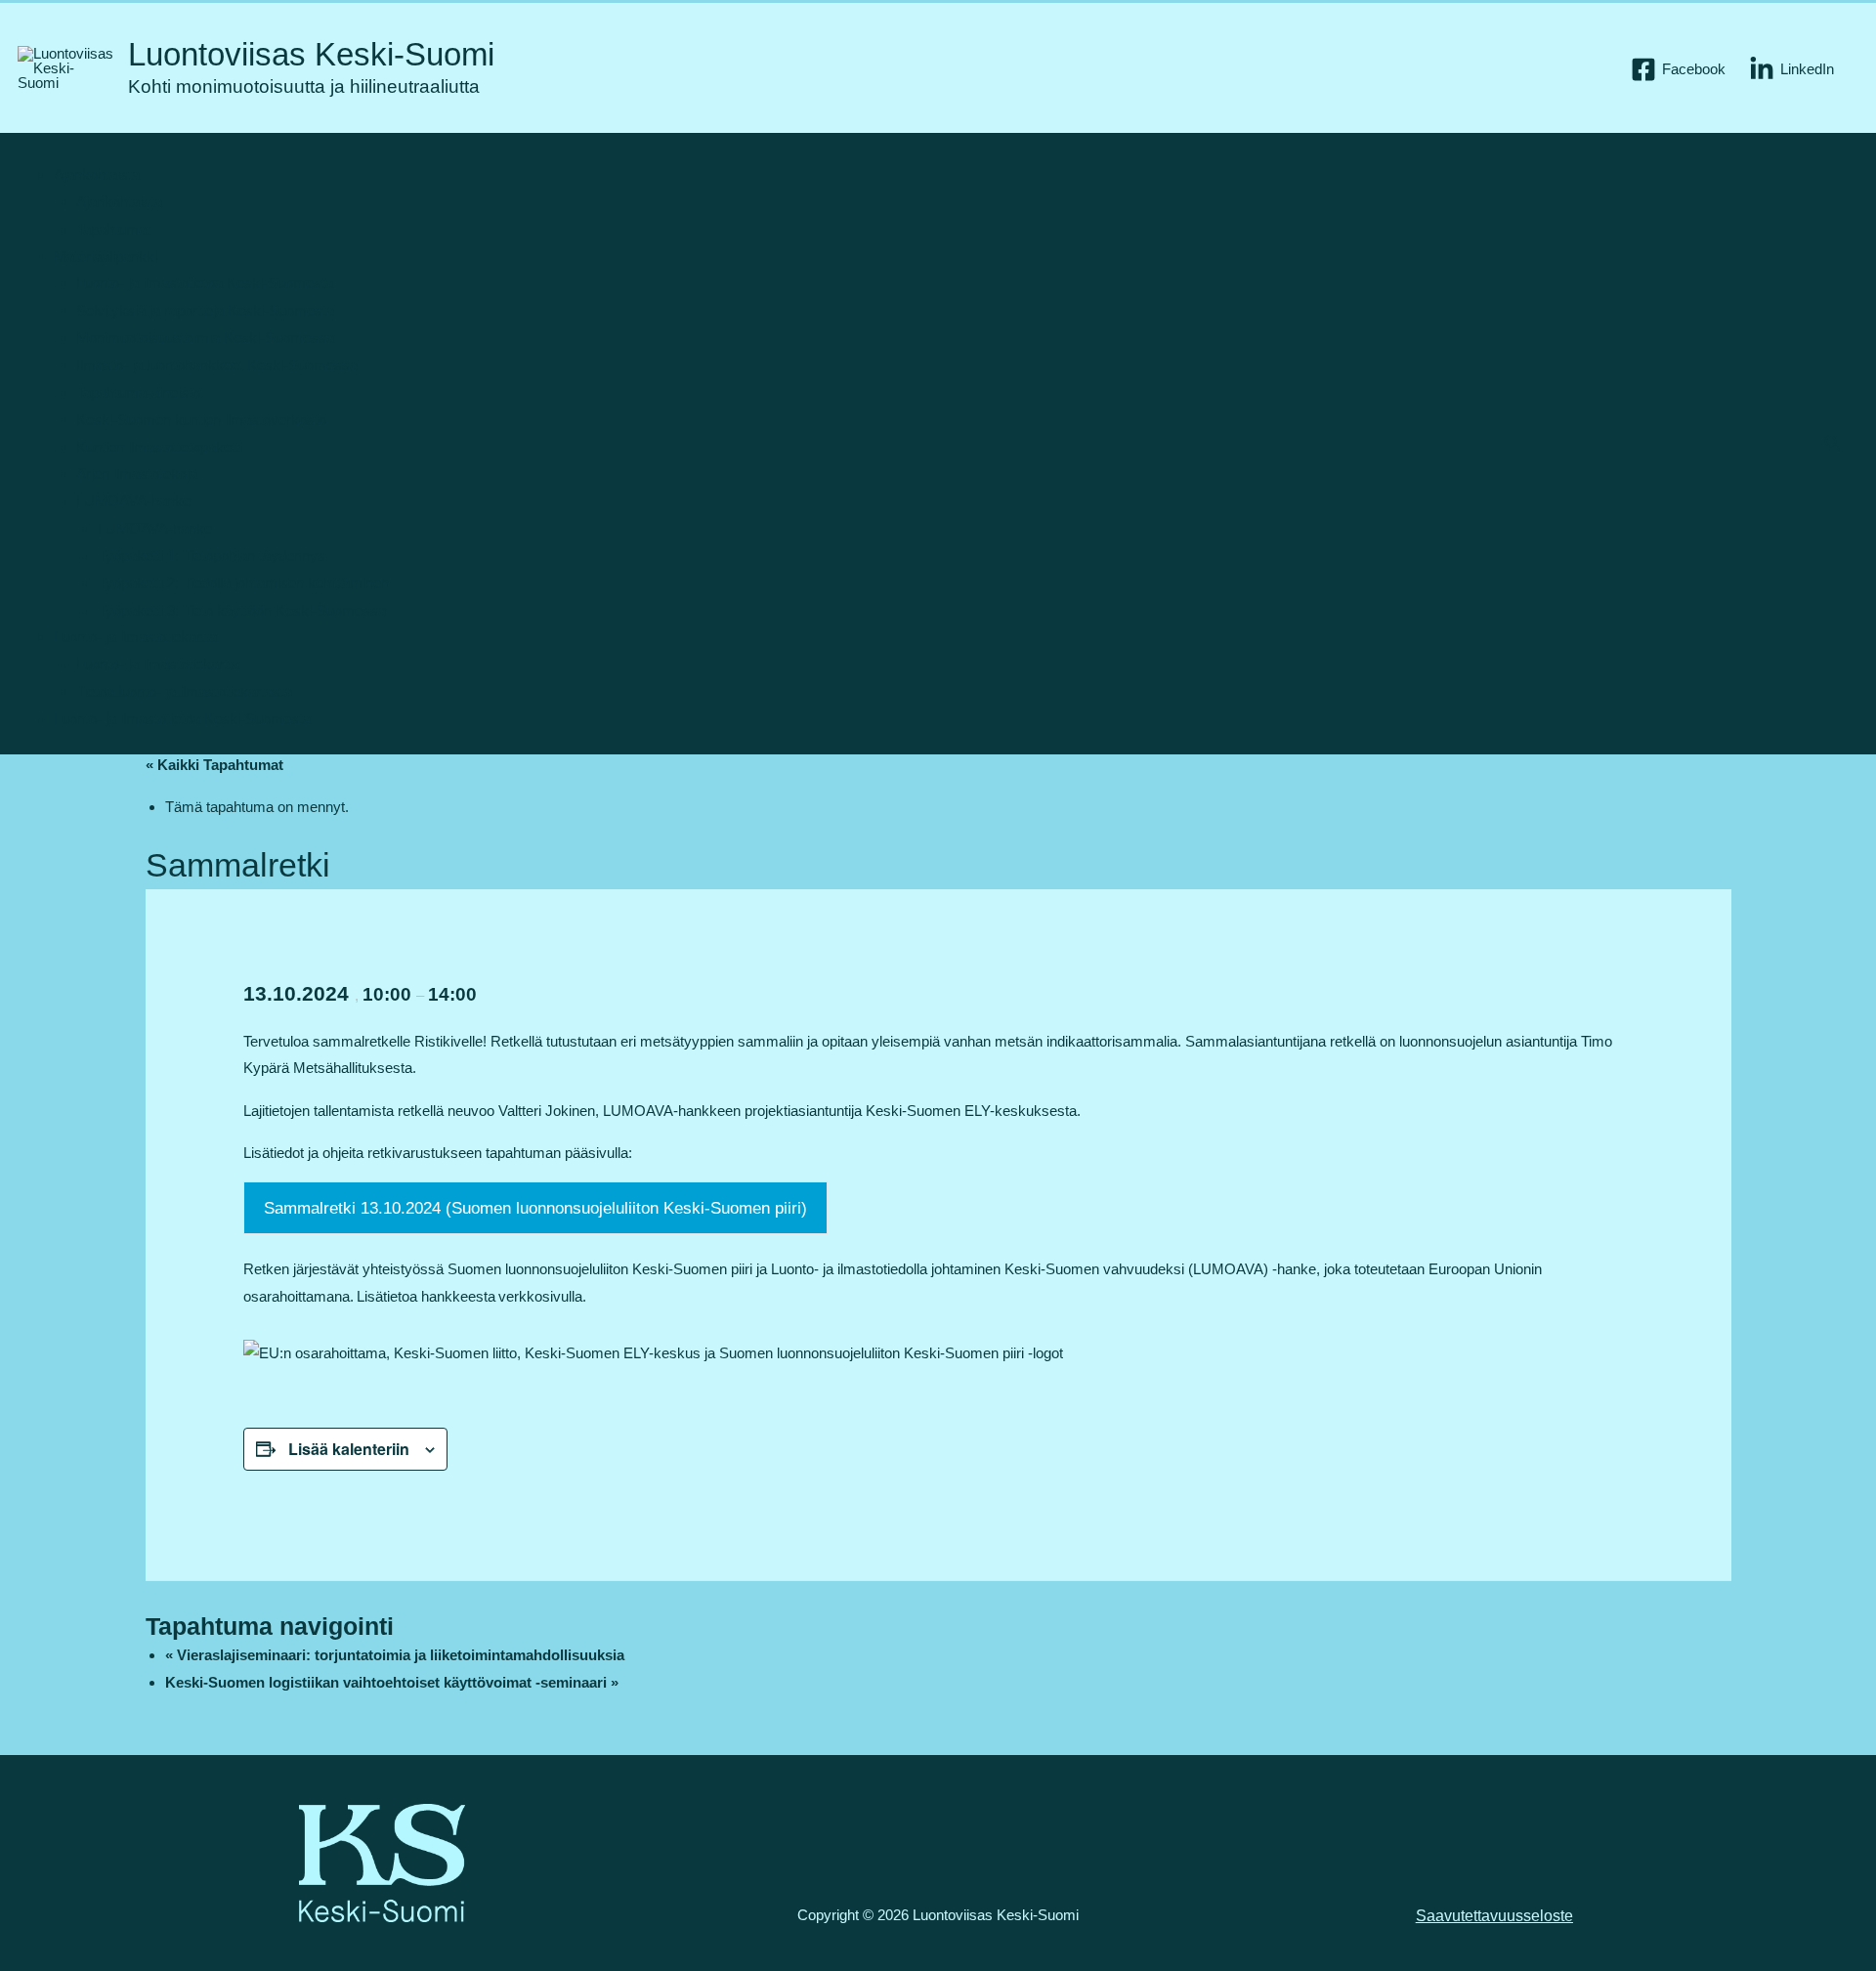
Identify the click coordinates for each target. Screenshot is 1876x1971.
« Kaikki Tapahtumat (214, 765)
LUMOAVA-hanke (133, 501)
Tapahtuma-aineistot (140, 392)
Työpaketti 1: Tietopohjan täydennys (212, 556)
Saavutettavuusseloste (1494, 1916)
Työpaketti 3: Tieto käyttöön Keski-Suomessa (242, 610)
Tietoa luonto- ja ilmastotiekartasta (184, 691)
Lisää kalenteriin (349, 1449)
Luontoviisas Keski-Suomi (311, 54)
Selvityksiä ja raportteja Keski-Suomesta (205, 310)
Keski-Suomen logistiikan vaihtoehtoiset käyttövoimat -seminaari (392, 1682)
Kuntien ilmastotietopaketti (159, 447)
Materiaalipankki (106, 257)
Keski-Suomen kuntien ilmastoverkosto (201, 420)
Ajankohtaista (97, 174)
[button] (1833, 444)
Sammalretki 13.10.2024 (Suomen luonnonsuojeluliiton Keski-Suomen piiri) (535, 1208)
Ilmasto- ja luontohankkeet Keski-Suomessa (217, 365)
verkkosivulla (540, 1296)
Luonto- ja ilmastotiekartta (135, 637)
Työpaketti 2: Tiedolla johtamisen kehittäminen (243, 583)
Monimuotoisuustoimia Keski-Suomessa (205, 338)
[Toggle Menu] (54, 151)
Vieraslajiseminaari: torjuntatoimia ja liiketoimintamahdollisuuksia (395, 1655)
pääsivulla (597, 1153)
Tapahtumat (113, 229)
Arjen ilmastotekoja (137, 473)
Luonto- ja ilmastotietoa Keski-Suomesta (205, 283)
